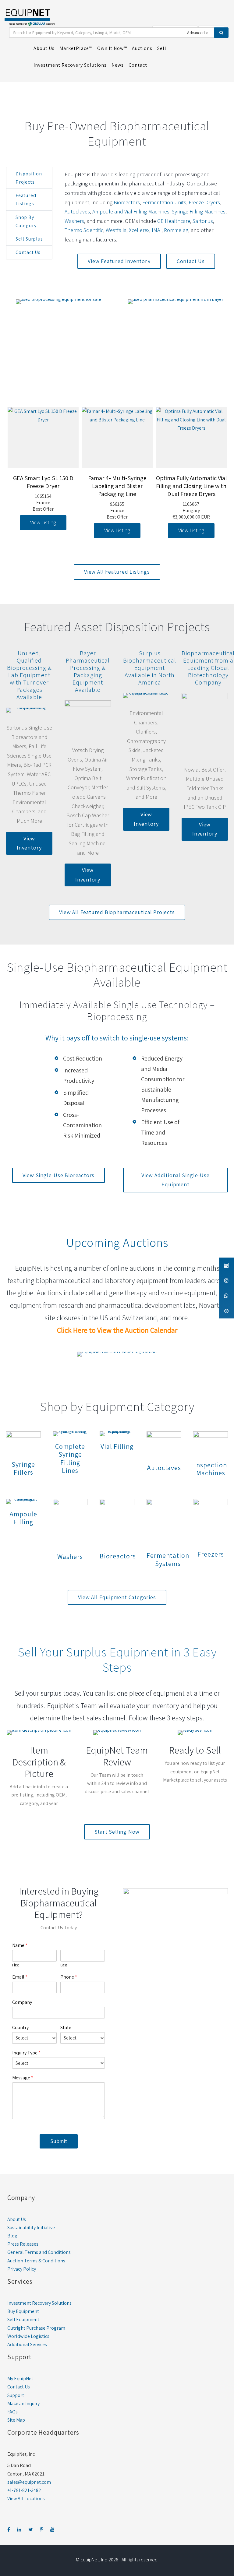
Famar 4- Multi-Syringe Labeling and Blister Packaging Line (117, 486)
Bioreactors (127, 202)
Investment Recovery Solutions (39, 2303)
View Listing (43, 522)
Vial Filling (117, 1446)
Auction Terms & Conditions (36, 2261)
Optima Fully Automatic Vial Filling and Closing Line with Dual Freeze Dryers (191, 486)
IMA (157, 230)
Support (16, 2395)
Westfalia (116, 230)
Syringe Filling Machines (199, 211)
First (16, 1965)
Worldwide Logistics (28, 2336)
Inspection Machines (211, 1469)
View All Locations (26, 2499)
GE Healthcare (174, 221)
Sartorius (203, 221)
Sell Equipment (23, 2319)
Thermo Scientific (84, 230)
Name (20, 1945)
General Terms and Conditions (39, 2252)
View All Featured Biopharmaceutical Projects (117, 912)
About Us (17, 2219)
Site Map (16, 2420)
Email (20, 1977)
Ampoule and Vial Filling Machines (131, 211)
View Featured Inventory (119, 261)
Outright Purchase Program (36, 2328)
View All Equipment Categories (117, 1597)
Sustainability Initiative (31, 2228)
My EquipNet (20, 2379)
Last (64, 1965)
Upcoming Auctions (117, 1242)
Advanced (196, 33)
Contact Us (28, 252)
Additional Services (27, 2344)
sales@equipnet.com (29, 2482)
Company (22, 2002)
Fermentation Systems (168, 1559)
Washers (74, 221)
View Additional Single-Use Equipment (175, 1180)
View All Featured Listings (117, 572)
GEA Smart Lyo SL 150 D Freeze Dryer (43, 482)
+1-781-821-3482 (24, 2490)
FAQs (12, 2412)
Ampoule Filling (23, 1518)
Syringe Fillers (23, 1468)
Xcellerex (139, 230)
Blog (12, 2236)
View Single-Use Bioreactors (59, 1175)
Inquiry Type (26, 2053)
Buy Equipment (23, 2311)
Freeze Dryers (204, 202)
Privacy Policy (22, 2269)
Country (20, 2028)
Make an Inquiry (23, 2404)
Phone (69, 1977)
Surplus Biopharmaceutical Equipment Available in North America (150, 668)
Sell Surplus (29, 239)
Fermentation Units (164, 202)
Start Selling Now (117, 1832)
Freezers (211, 1554)
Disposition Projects (29, 178)
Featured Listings (26, 199)
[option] (43, 469)
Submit (59, 2141)
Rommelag (176, 230)
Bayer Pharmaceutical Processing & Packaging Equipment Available (88, 671)
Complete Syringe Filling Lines (70, 1458)
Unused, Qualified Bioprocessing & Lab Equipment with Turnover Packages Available (29, 675)
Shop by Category (26, 221)
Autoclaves (77, 211)
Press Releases (23, 2244)
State (66, 2028)
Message (23, 2078)
